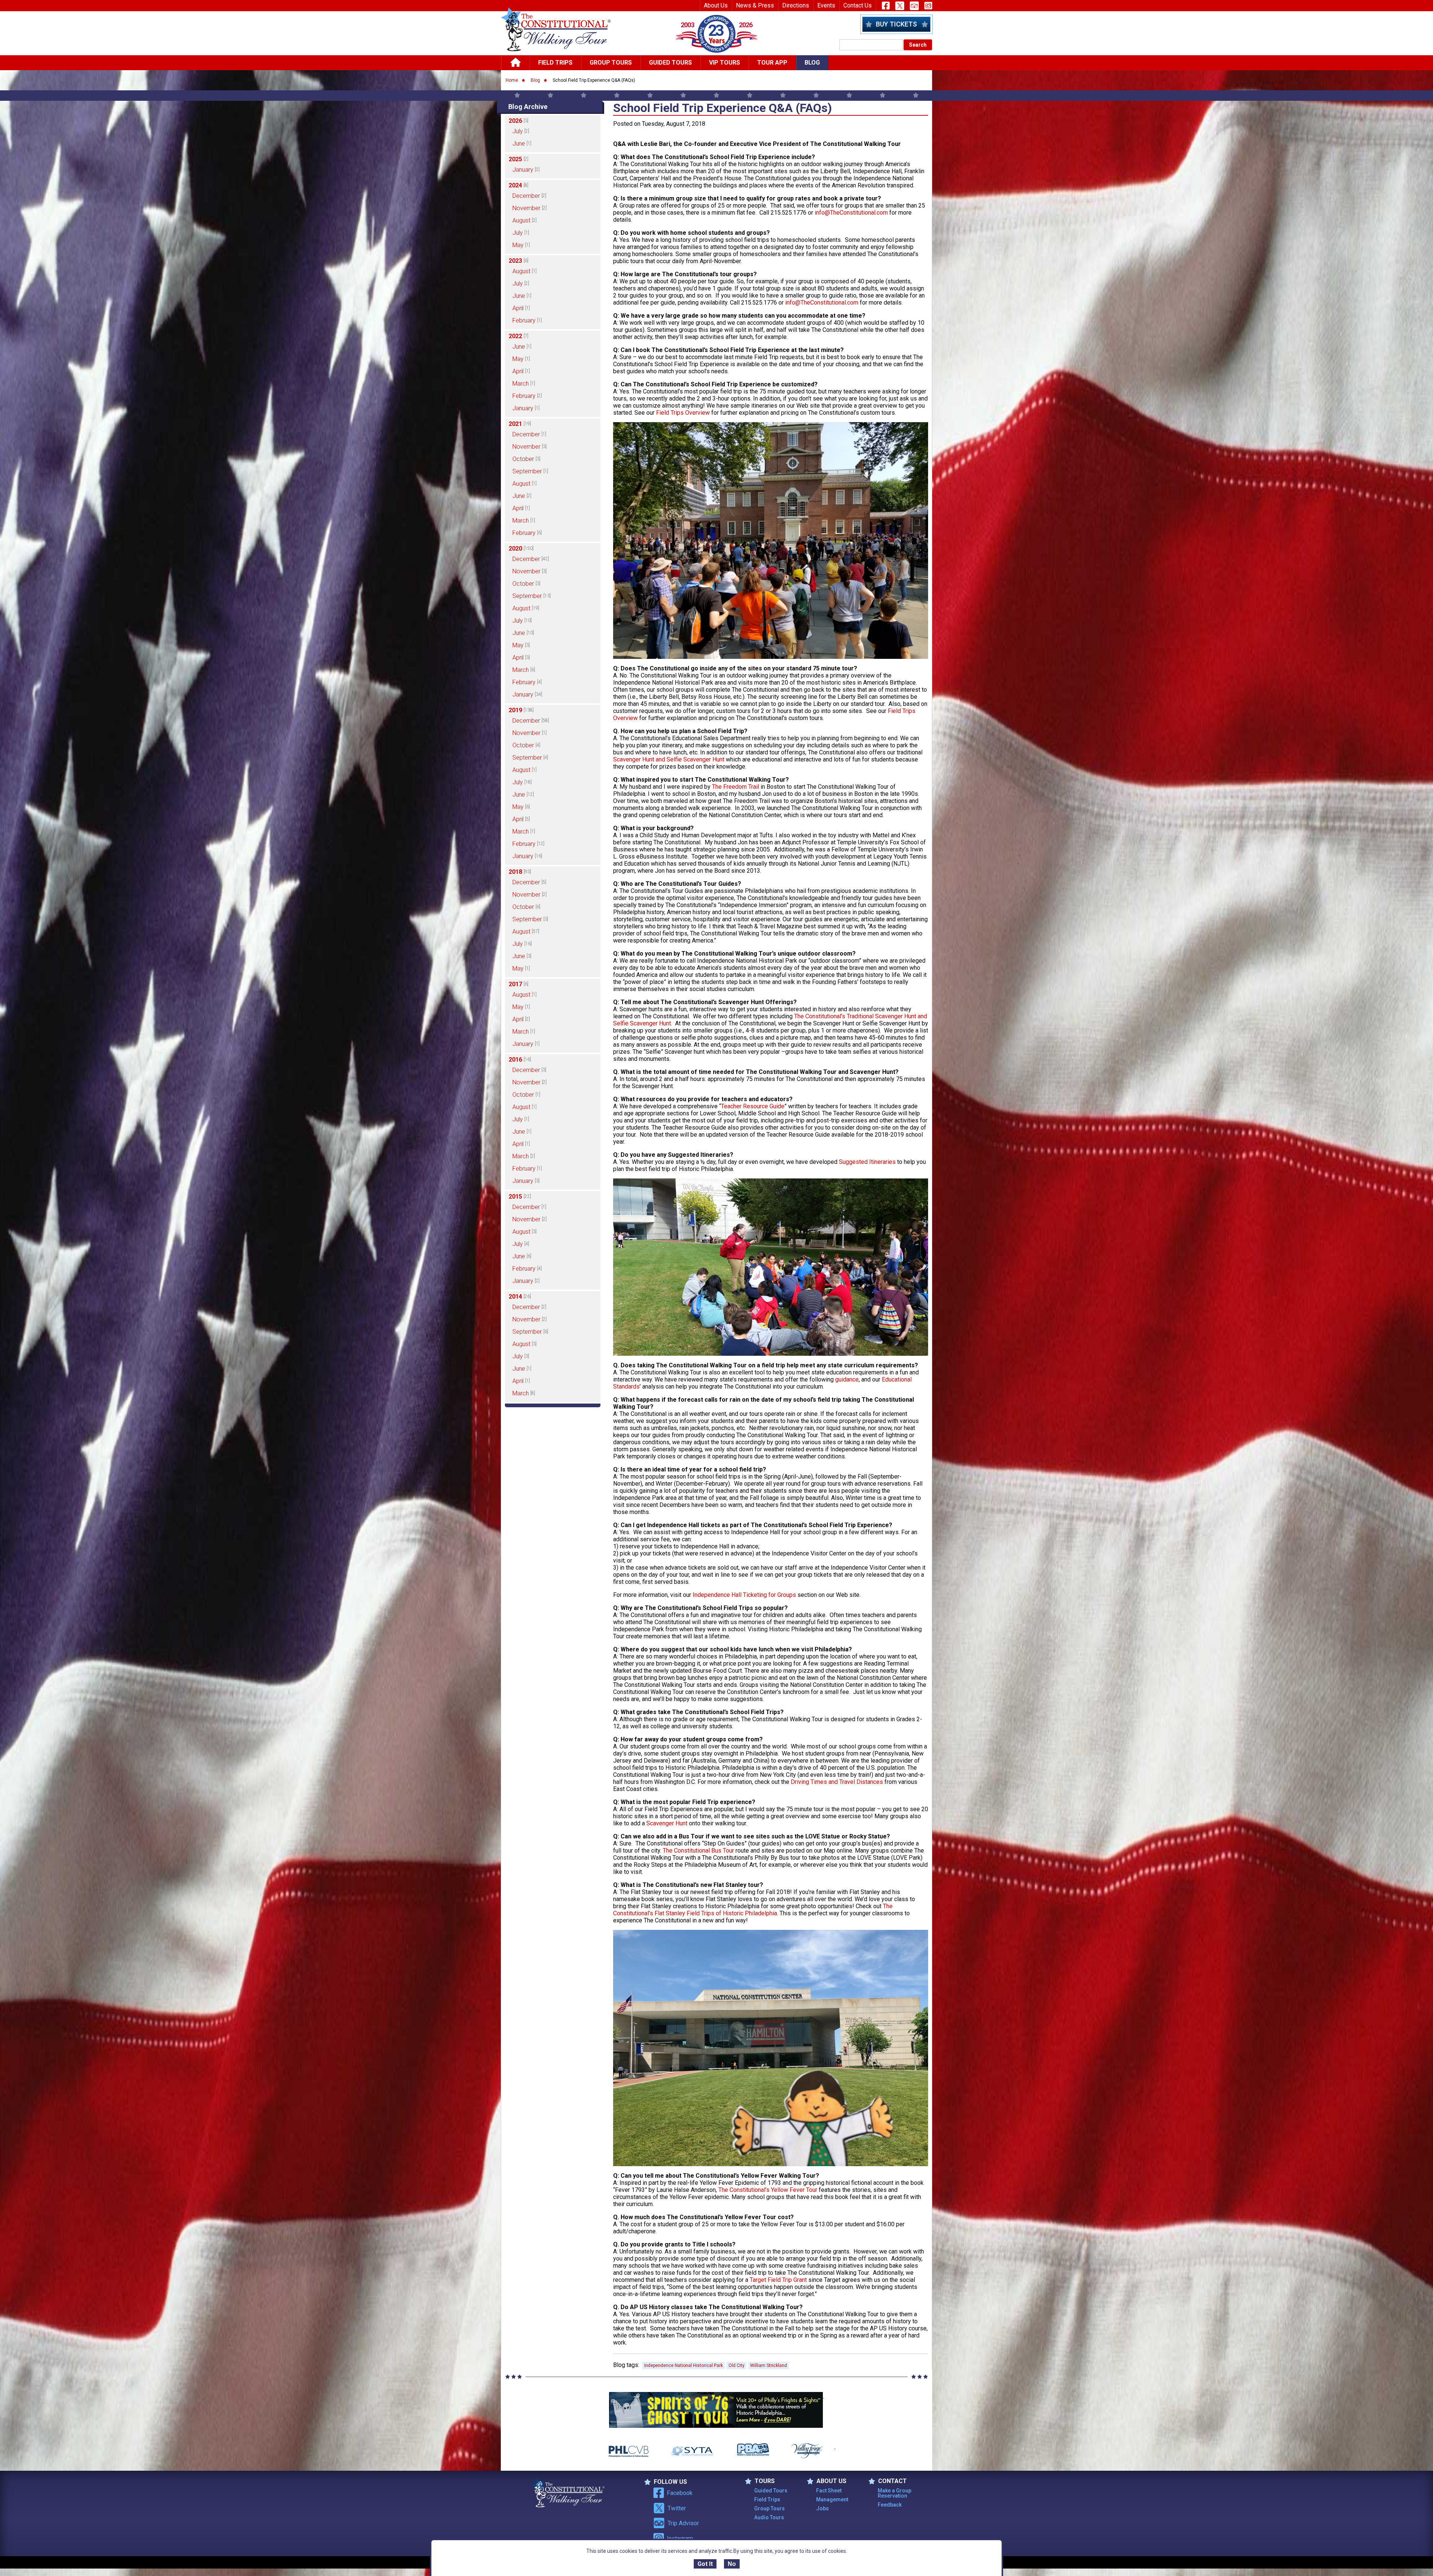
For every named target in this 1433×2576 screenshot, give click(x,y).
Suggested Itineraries (867, 1162)
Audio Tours (769, 2517)
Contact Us (858, 5)
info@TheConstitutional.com (851, 213)
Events (826, 5)
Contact (892, 2481)
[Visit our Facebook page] (886, 6)
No (732, 2564)
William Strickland (769, 2365)
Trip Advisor (683, 2523)
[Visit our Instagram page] (928, 6)
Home (512, 80)
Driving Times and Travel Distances (837, 1782)
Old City (736, 2365)
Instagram (680, 2538)
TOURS (765, 2481)
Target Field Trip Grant (778, 2280)
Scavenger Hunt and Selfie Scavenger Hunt (669, 759)
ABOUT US (831, 2481)
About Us (716, 5)
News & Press (755, 5)
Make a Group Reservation (895, 2493)
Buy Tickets (896, 24)
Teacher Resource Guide (753, 1106)
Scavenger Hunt (667, 1823)
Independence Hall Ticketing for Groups (744, 1595)
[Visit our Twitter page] (900, 6)
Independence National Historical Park (683, 2365)
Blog (812, 63)
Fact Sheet (829, 2491)
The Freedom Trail (736, 787)
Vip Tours (725, 63)
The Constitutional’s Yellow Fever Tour (768, 2190)
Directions (796, 5)
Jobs (822, 2508)
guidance (847, 1379)
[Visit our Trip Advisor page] (914, 6)
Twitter (677, 2508)
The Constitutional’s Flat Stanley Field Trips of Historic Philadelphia (753, 1910)
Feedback (890, 2505)
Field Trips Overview (683, 413)
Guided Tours (670, 63)
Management (832, 2499)
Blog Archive (528, 107)
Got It (705, 2564)
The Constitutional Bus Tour (698, 1851)
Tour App (772, 63)
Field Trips (555, 63)
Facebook (680, 2493)
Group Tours (611, 63)
